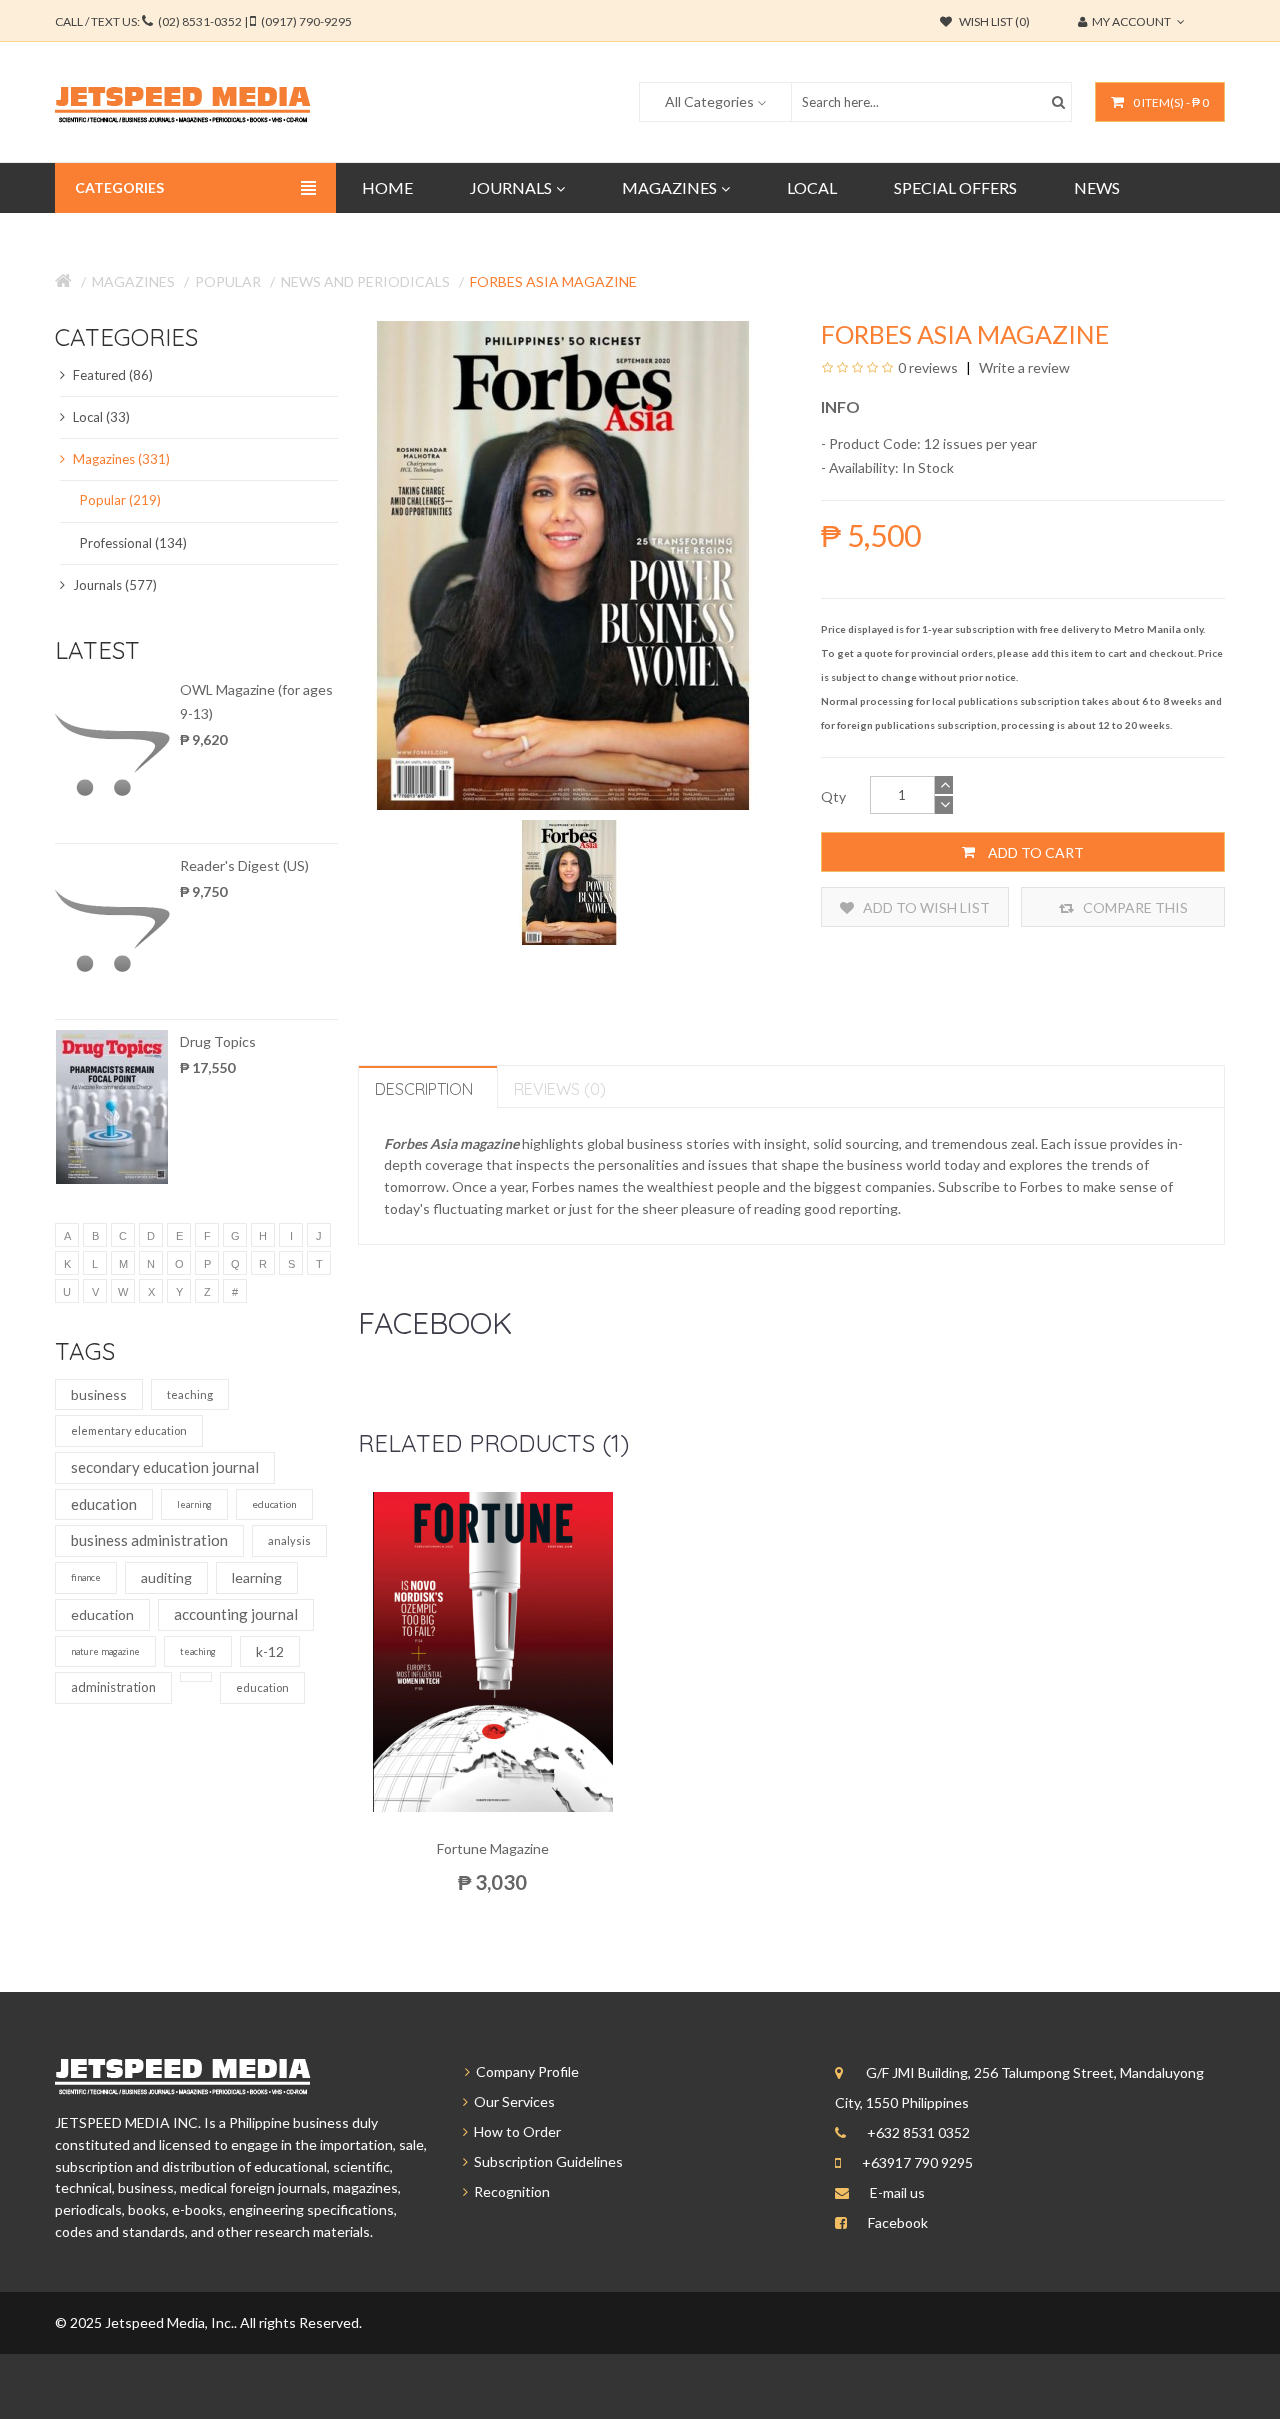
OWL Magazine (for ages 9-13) (256, 701)
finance (86, 1577)
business (99, 1394)
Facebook (898, 2222)
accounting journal (236, 1614)
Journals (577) (113, 585)
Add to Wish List (925, 907)
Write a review (1023, 367)
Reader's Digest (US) (244, 865)
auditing (166, 1577)
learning (194, 1504)
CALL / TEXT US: (203, 21)
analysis (289, 1540)
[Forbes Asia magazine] (569, 880)
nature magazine (105, 1651)
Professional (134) (133, 543)
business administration (149, 1540)
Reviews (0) (560, 1089)
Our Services (511, 2101)
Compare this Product (1134, 913)
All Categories (709, 101)
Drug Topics (218, 1041)
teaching (190, 1394)
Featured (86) (111, 375)
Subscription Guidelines (545, 2161)
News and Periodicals (365, 281)
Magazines (133, 281)
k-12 (270, 1651)
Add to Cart (1034, 852)
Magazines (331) (120, 459)
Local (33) (100, 417)
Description (424, 1089)
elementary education (129, 1430)
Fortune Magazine (493, 1848)
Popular (228, 281)
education (104, 1504)
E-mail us (897, 2192)
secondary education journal (165, 1467)
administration (113, 1687)
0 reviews (928, 367)
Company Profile (524, 2071)
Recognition (509, 2191)
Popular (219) (120, 500)
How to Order (514, 2131)
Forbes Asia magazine (553, 281)
